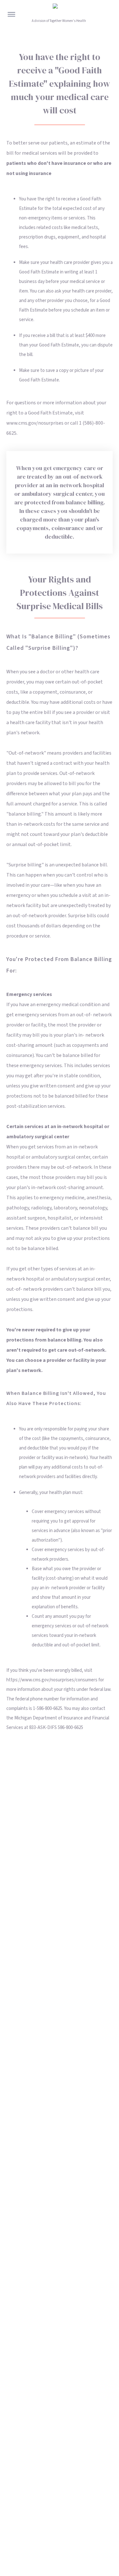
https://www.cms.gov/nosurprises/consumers (52, 1680)
